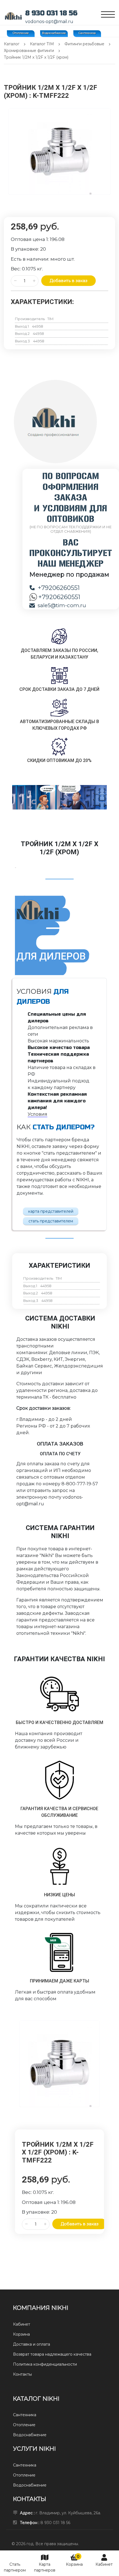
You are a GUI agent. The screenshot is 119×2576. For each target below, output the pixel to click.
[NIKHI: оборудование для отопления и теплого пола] (13, 16)
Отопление (21, 33)
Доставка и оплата (32, 2344)
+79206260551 (59, 588)
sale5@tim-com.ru (62, 605)
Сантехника (87, 33)
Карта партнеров (45, 2567)
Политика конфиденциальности (45, 2364)
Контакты (22, 2374)
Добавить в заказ (68, 281)
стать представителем (51, 1221)
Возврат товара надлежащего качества (52, 2354)
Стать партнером (15, 2567)
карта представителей (51, 1211)
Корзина (74, 2560)
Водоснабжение (54, 33)
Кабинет (104, 2564)
